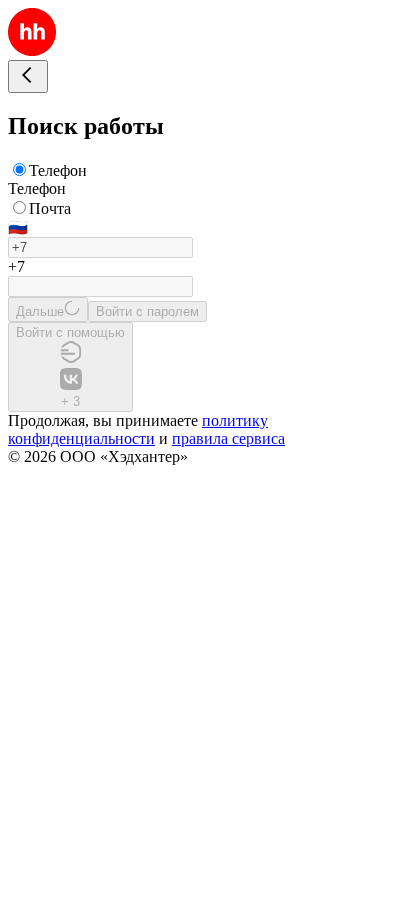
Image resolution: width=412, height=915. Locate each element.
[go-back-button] (28, 76)
